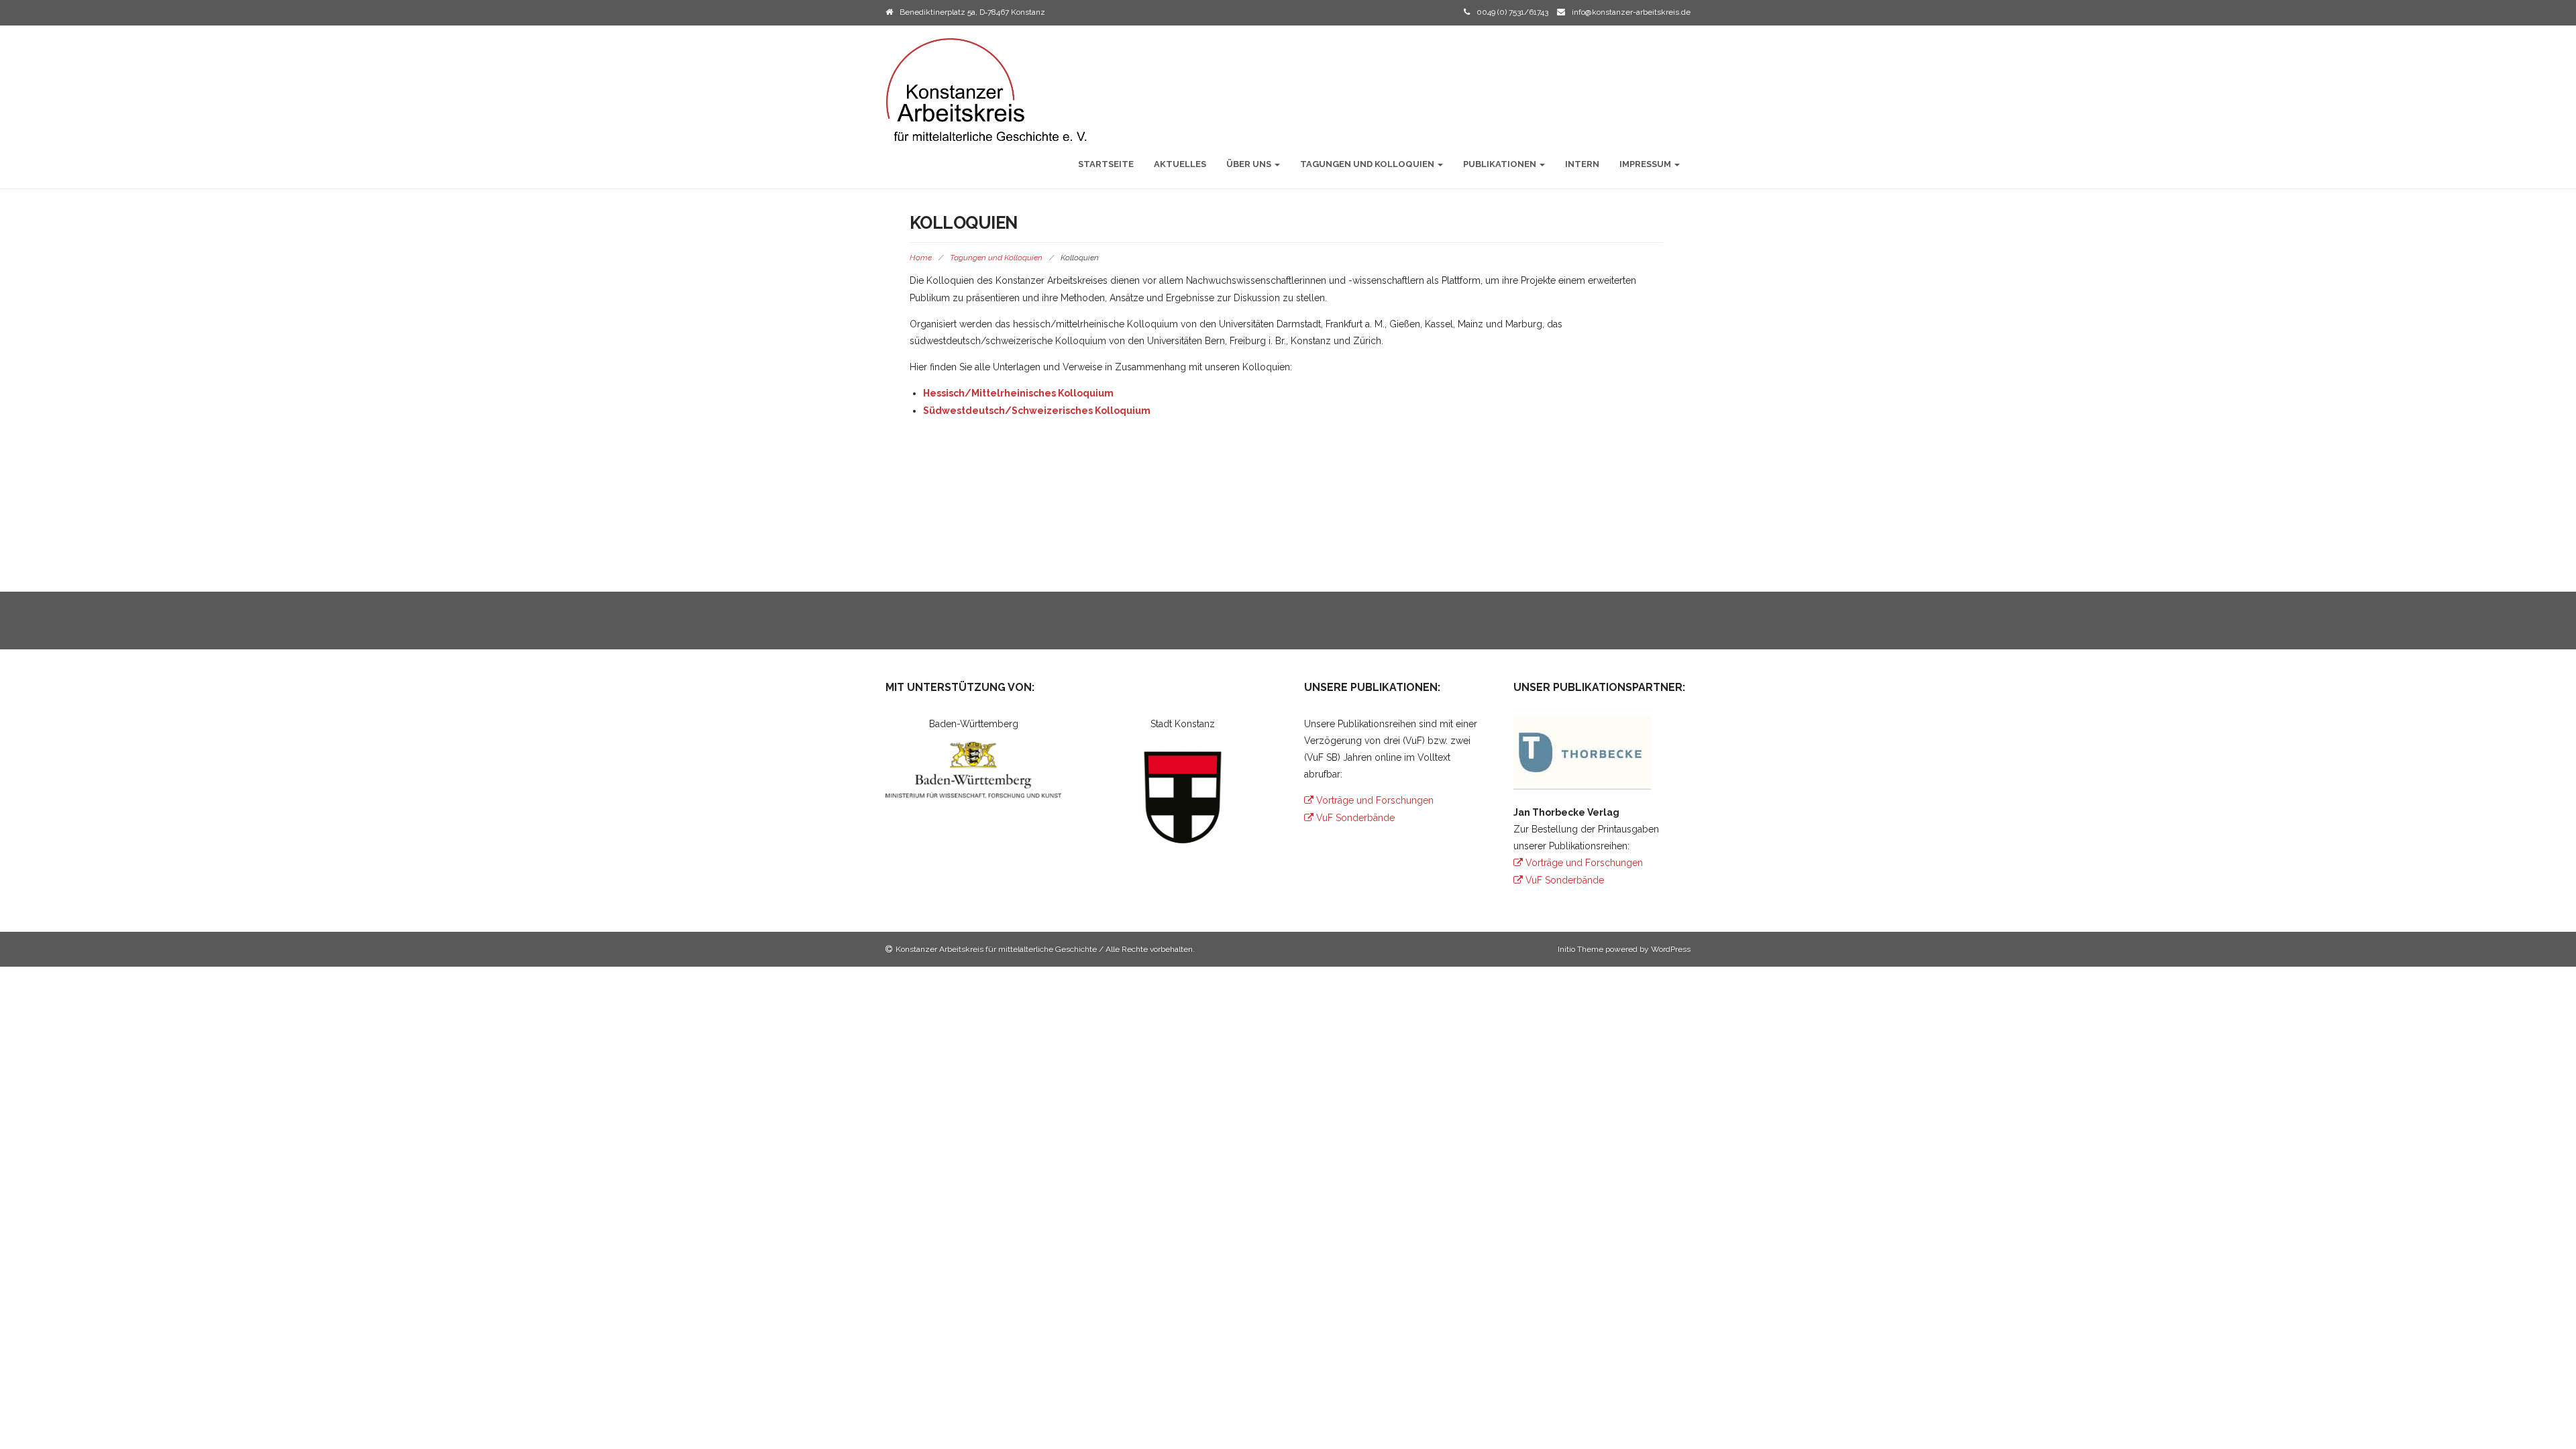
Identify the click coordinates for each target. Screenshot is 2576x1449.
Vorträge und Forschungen (1374, 800)
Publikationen (1501, 164)
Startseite (1106, 164)
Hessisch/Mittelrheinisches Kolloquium (1018, 393)
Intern (1582, 164)
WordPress (1671, 949)
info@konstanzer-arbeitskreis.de (1631, 12)
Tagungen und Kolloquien (1368, 164)
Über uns (1250, 164)
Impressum (1646, 164)
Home (921, 258)
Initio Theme (1580, 949)
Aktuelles (1180, 164)
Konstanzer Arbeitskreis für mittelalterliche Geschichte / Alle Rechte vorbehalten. (1045, 949)
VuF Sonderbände (1354, 818)
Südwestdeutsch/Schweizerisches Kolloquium (1037, 411)
